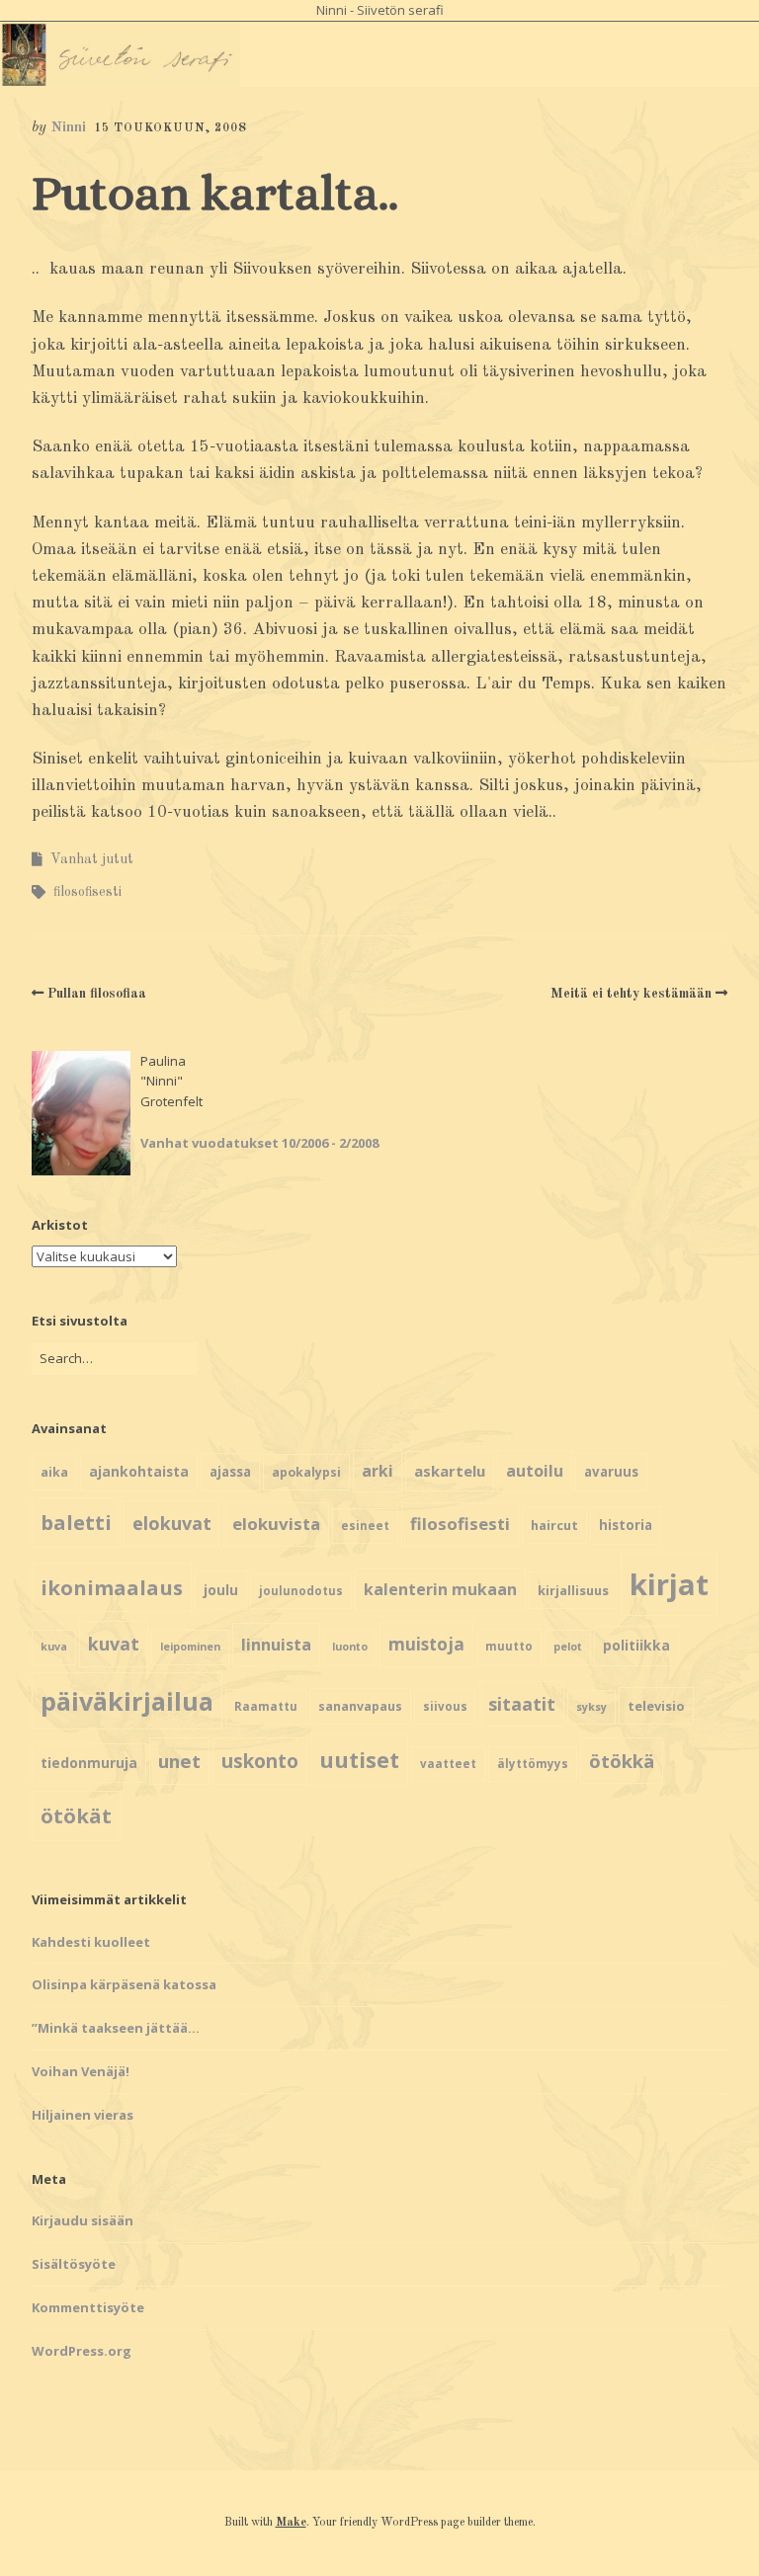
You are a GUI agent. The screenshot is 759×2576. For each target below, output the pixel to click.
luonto (350, 1647)
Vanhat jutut (92, 859)
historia (626, 1525)
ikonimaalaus (112, 1587)
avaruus (611, 1472)
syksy (591, 1707)
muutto (509, 1646)
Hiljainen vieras (83, 2115)
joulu (221, 1590)
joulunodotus (301, 1591)
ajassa (230, 1472)
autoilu (535, 1471)
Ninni (68, 128)
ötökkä (622, 1761)
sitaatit (522, 1704)
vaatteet (448, 1764)
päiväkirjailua (127, 1701)
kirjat (669, 1584)
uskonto (260, 1761)
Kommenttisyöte (88, 2307)
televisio (656, 1706)
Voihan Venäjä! (81, 2071)
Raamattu (266, 1706)
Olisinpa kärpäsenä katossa (124, 1984)
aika (54, 1472)
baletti (76, 1522)
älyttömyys (533, 1764)
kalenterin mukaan (440, 1589)
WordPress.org (82, 2351)
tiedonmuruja (89, 1763)
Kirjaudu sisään (83, 2220)
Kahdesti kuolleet (91, 1942)
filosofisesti (87, 892)
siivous (445, 1706)
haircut (554, 1525)
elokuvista (276, 1524)
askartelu (450, 1471)
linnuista (276, 1645)
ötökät (76, 1815)
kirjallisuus (573, 1590)
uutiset (359, 1760)
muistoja (426, 1644)
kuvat (114, 1644)
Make (291, 2523)
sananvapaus (360, 1706)
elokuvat (172, 1523)
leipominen (190, 1647)
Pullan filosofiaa (97, 994)
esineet (365, 1526)
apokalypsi (306, 1472)
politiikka (636, 1645)
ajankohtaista (139, 1471)
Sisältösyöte (74, 2264)
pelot (568, 1647)
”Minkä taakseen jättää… (116, 2028)
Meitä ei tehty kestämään (631, 994)
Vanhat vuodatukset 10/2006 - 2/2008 (259, 1143)
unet (179, 1761)
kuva (54, 1647)
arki (378, 1471)
